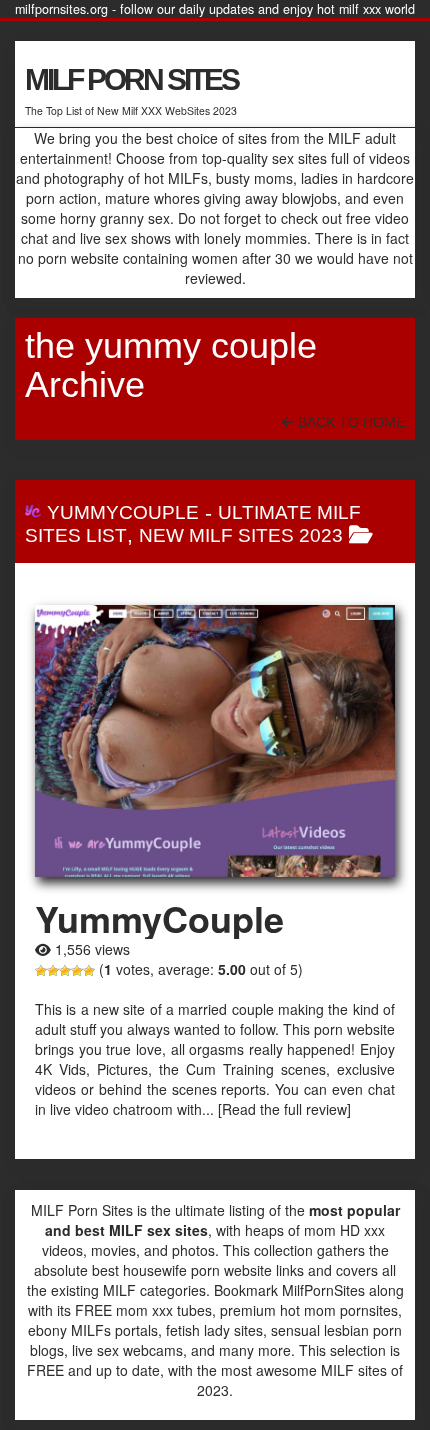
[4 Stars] (77, 971)
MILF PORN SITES (131, 79)
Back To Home (349, 422)
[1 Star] (41, 971)
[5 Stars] (89, 971)
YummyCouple (123, 512)
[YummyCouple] (215, 741)
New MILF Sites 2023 (241, 535)
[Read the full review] (284, 1109)
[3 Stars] (65, 971)
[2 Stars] (53, 971)
